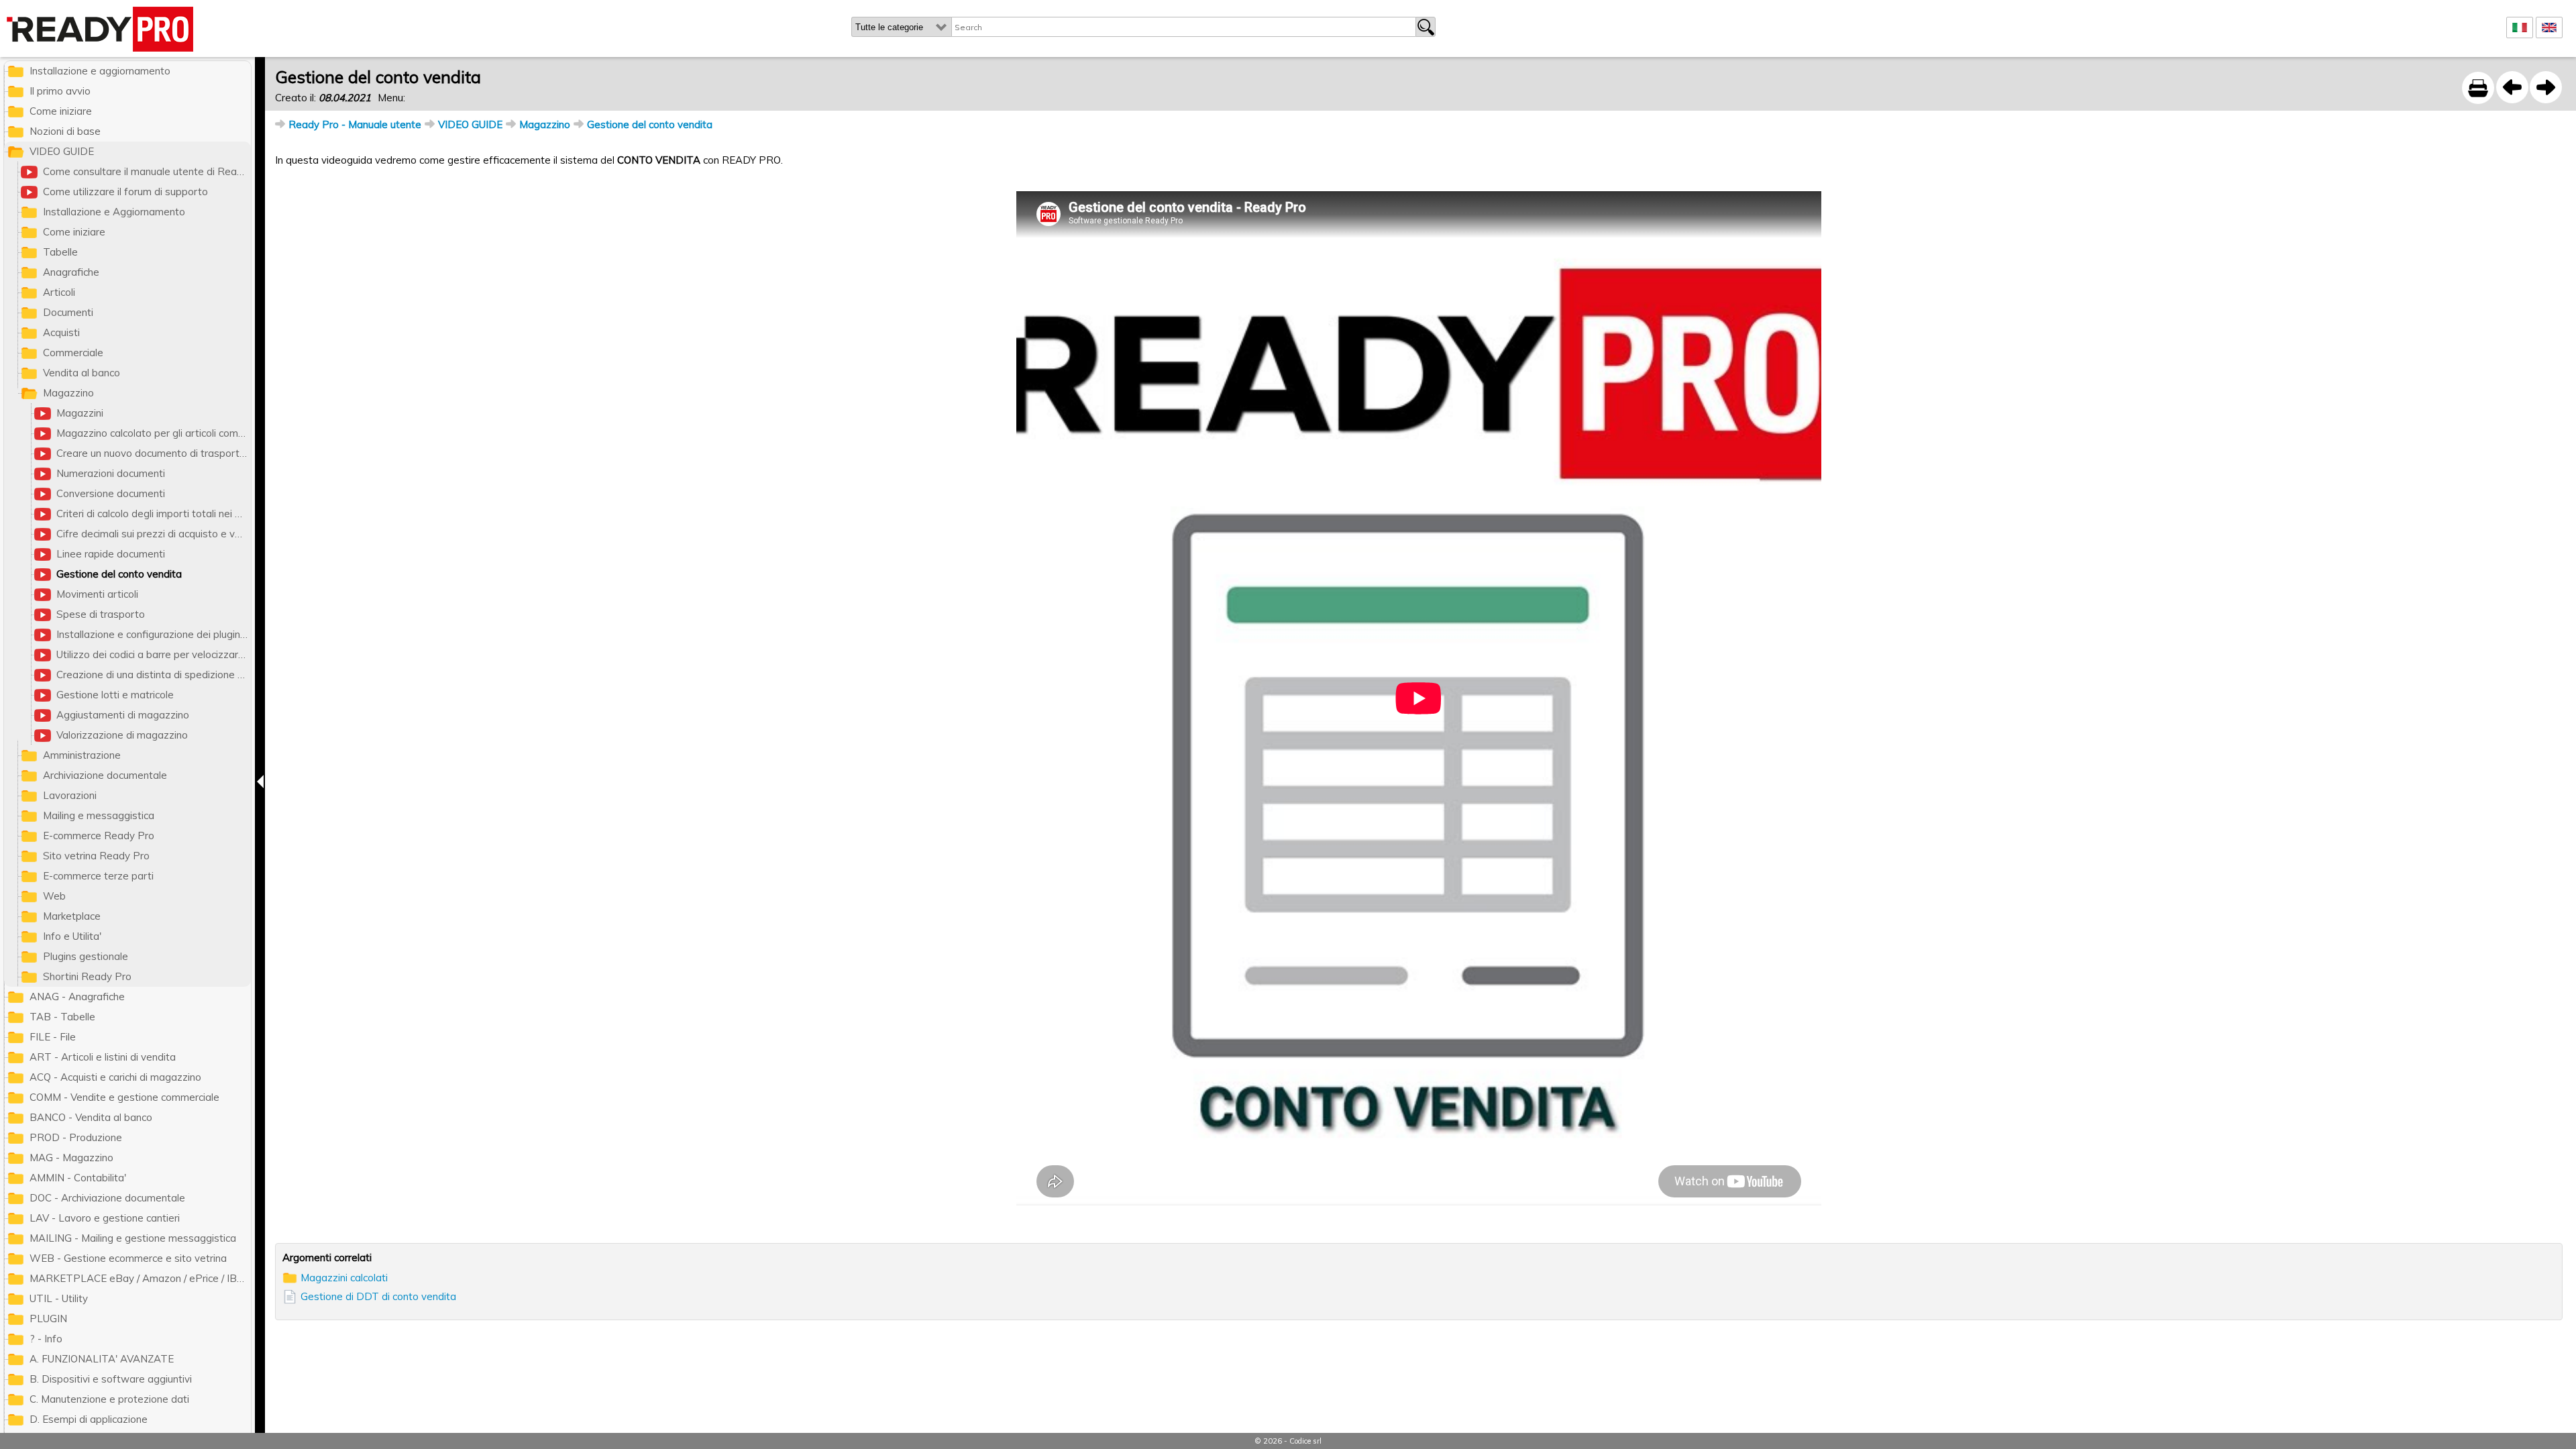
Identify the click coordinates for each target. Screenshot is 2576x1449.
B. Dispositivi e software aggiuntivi (111, 1379)
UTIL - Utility (59, 1298)
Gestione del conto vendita (650, 124)
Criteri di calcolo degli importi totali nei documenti (154, 514)
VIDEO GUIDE (470, 124)
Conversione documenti (111, 493)
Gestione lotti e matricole (115, 695)
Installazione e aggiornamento (100, 71)
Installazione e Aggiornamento (114, 212)
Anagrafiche (71, 272)
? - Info (46, 1339)
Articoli (59, 292)
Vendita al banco (82, 373)
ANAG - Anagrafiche (77, 997)
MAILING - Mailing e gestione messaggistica (133, 1238)
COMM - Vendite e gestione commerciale (124, 1097)
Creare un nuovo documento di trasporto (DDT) (154, 453)
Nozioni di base (65, 131)
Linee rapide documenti (111, 554)
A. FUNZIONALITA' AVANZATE (102, 1359)
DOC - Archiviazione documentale (107, 1198)
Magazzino (545, 124)
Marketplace (72, 916)
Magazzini (80, 413)
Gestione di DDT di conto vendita (378, 1296)
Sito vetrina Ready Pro (96, 856)
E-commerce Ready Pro (99, 836)
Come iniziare (61, 111)
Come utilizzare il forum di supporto (125, 192)
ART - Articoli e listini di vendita (103, 1057)
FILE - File (53, 1037)
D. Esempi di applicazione (89, 1419)
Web (54, 896)
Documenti (68, 312)
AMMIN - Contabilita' (78, 1178)
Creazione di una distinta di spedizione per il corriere (154, 675)
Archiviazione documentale (105, 775)
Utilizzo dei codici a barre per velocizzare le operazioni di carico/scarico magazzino (154, 654)
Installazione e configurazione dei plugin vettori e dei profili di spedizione (154, 634)
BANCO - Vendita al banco (91, 1117)
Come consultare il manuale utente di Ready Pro (147, 171)
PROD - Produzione (76, 1137)
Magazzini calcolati (344, 1278)
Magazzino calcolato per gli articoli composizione (154, 433)
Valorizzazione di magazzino (122, 735)
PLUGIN (48, 1319)
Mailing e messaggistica (99, 815)
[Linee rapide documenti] (2512, 87)
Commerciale (73, 353)
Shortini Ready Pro (87, 976)
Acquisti (61, 332)
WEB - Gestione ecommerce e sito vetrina (128, 1258)
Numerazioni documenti (111, 473)
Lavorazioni (70, 795)
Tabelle (60, 252)
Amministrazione (82, 755)
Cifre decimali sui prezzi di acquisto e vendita (154, 534)
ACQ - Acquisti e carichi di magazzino (115, 1077)
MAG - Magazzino (71, 1158)
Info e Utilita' (72, 936)
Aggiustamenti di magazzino (123, 715)
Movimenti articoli (97, 594)
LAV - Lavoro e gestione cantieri (105, 1218)
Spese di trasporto (101, 614)
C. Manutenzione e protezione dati (109, 1399)
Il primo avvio (60, 91)
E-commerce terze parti (98, 876)
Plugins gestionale (86, 956)
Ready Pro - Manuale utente (355, 124)
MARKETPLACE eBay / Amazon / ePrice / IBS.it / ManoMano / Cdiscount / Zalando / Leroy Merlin (140, 1278)
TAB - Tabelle (62, 1017)
